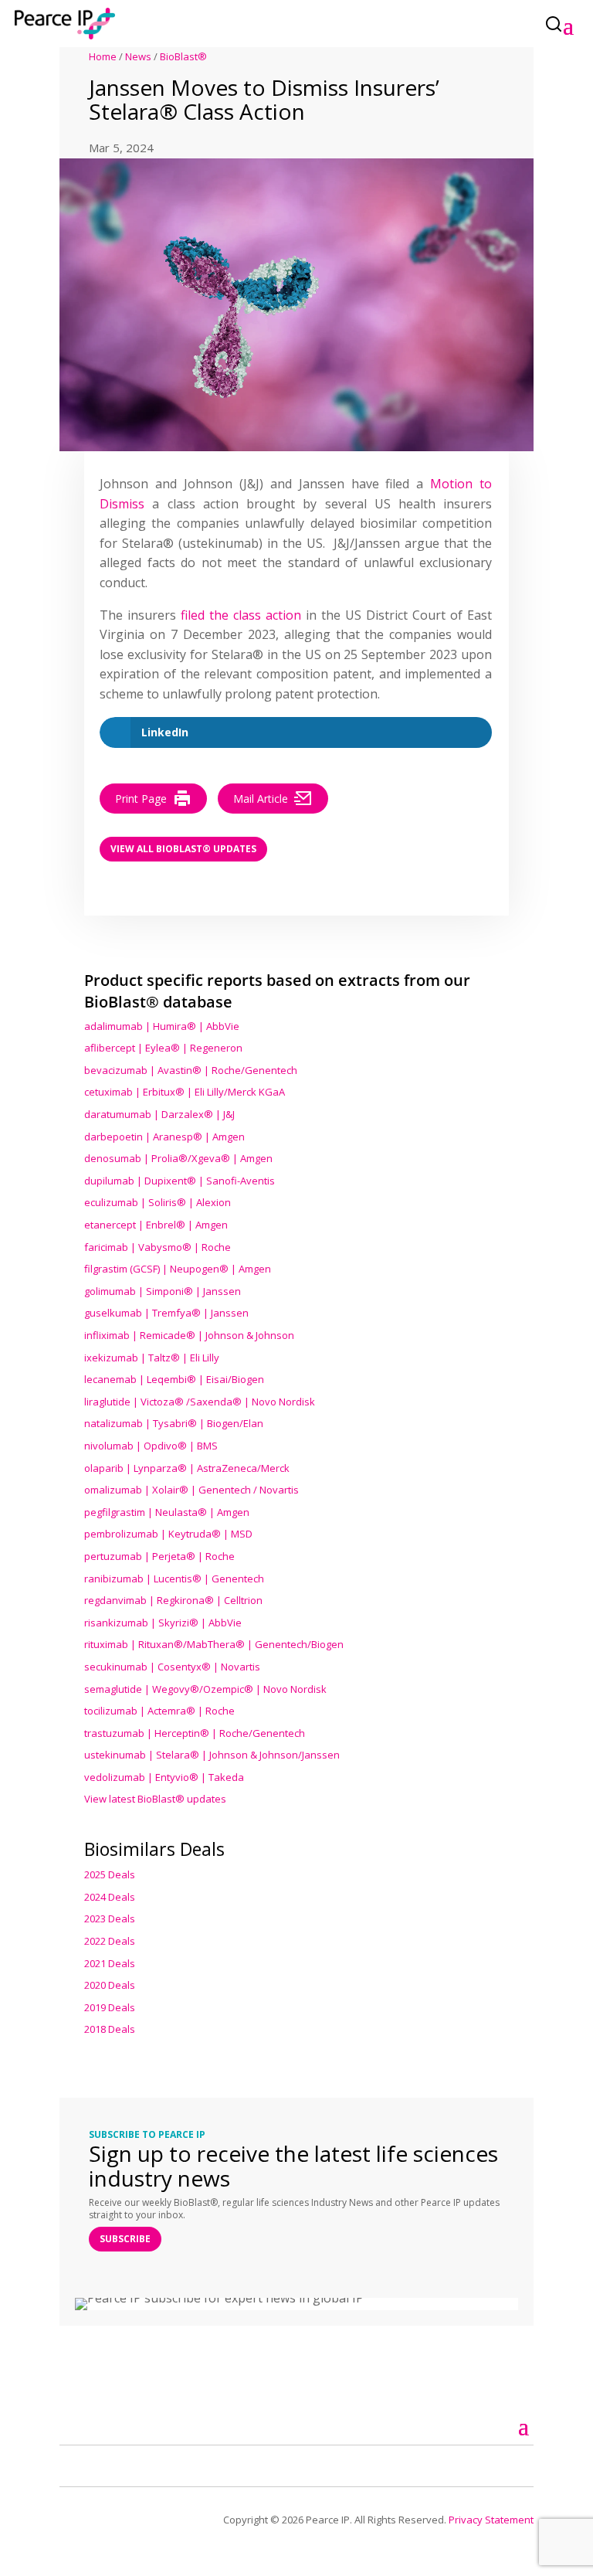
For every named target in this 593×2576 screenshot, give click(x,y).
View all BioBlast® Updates (183, 849)
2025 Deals (110, 1874)
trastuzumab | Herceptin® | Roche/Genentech (195, 1733)
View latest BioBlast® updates (155, 1799)
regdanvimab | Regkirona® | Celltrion (173, 1600)
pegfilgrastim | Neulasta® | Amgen (167, 1512)
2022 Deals (110, 1941)
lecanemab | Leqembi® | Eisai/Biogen (174, 1379)
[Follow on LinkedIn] (90, 2464)
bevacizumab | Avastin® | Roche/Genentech (191, 1070)
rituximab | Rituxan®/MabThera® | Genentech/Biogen (214, 1644)
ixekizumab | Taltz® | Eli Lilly (152, 1358)
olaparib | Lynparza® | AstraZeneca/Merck (187, 1468)
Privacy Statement (491, 2520)
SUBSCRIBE (125, 2239)
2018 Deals (110, 2029)
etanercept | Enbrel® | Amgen (156, 1225)
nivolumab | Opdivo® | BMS (151, 1446)
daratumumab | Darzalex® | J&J (159, 1114)
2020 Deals (110, 1985)
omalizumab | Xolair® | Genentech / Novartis (191, 1490)
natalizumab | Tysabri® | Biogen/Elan (174, 1423)
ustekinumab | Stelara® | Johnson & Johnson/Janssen (212, 1755)
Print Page (141, 799)
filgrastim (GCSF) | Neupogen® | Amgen (178, 1269)
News (138, 56)
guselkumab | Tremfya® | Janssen (166, 1313)
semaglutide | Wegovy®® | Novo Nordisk (205, 1689)
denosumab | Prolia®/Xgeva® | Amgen (178, 1158)
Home (103, 56)
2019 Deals (110, 2007)
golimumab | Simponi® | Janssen (163, 1291)
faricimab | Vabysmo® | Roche (158, 1247)
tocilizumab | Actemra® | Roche (159, 1711)
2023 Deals (110, 1918)
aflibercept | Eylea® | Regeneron (163, 1048)
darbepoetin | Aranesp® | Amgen (164, 1137)
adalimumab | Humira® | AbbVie (162, 1026)
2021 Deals (110, 1963)
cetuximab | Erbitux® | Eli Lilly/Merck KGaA (185, 1092)
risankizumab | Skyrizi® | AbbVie (163, 1623)
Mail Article (261, 799)
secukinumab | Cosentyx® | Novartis (172, 1667)
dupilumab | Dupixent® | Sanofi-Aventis (180, 1181)
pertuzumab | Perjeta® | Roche (159, 1556)
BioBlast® (183, 56)
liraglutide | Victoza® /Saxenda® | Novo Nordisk (200, 1402)
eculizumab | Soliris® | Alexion (158, 1202)
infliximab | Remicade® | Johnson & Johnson (189, 1335)
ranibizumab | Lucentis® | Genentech (174, 1579)
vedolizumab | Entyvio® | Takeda (164, 1777)
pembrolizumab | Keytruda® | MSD (168, 1534)
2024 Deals (110, 1897)
